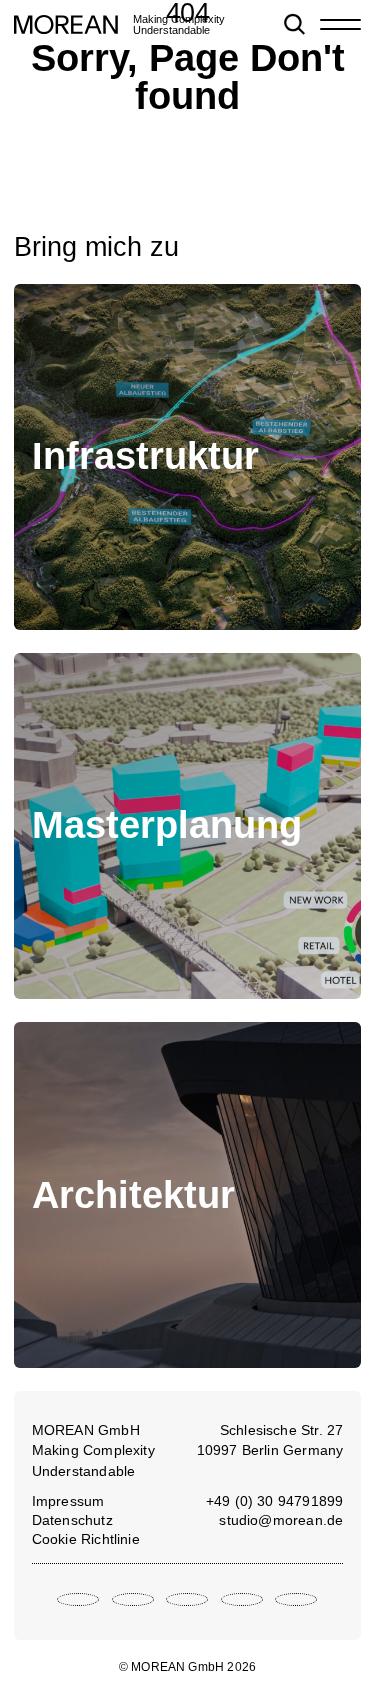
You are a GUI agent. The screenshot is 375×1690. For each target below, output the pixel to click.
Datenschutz (72, 1520)
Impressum (68, 1501)
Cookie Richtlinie (86, 1539)
